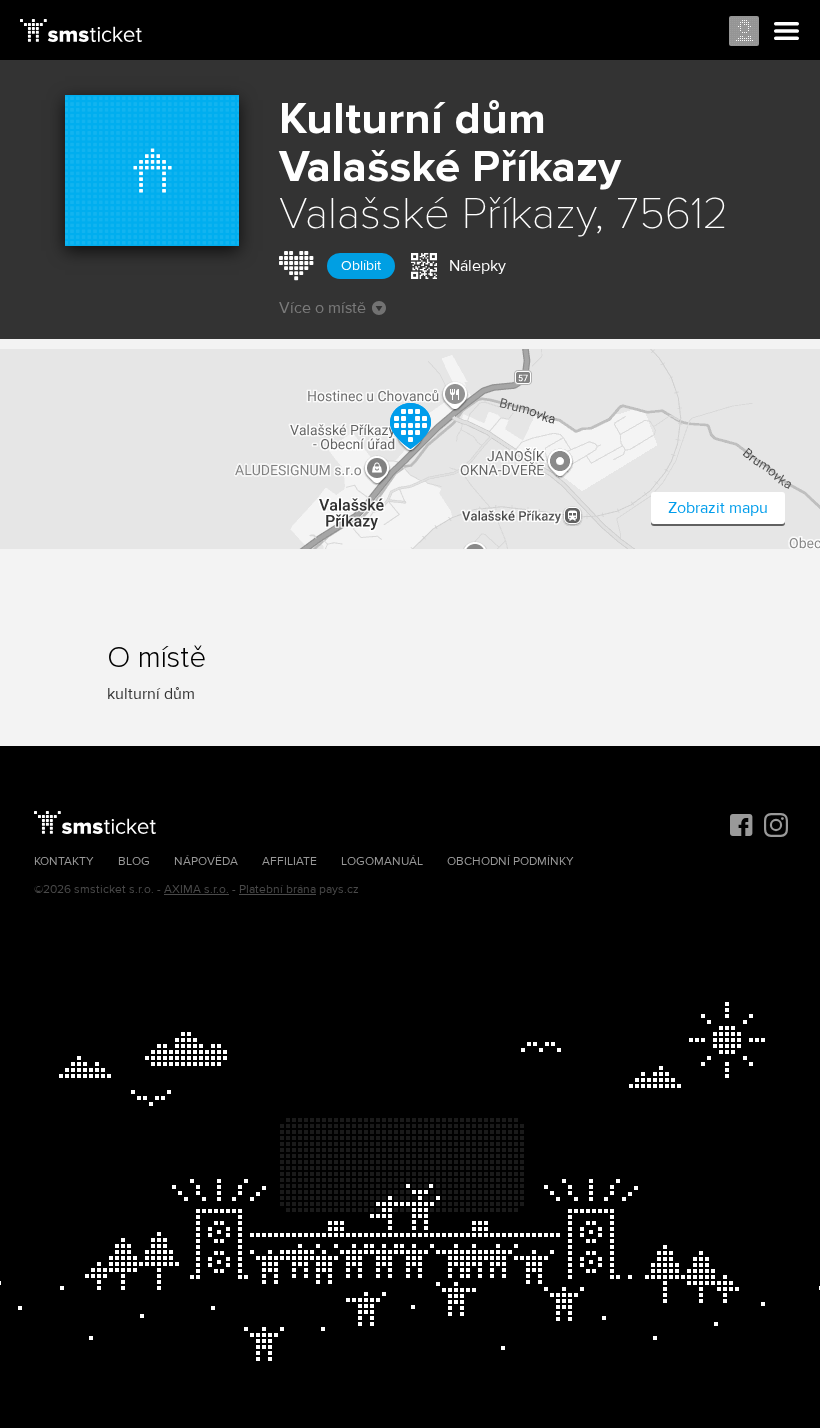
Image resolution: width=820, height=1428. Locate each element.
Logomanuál (382, 861)
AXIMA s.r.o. (196, 889)
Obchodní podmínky (510, 861)
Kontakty (64, 861)
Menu (787, 32)
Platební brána (277, 889)
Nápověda (206, 861)
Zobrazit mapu (718, 508)
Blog (134, 861)
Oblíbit (361, 265)
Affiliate (289, 861)
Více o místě (322, 308)
